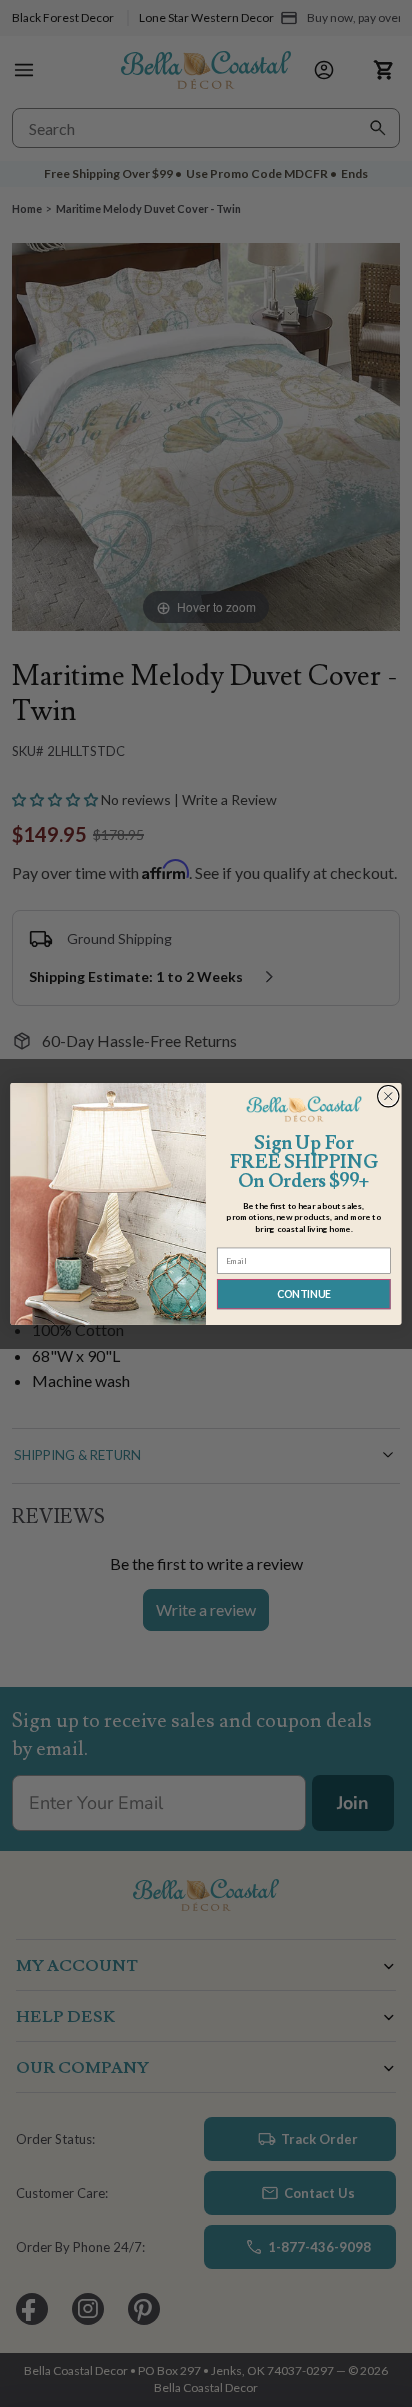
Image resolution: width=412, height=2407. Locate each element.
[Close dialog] (388, 1096)
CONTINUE (304, 1293)
